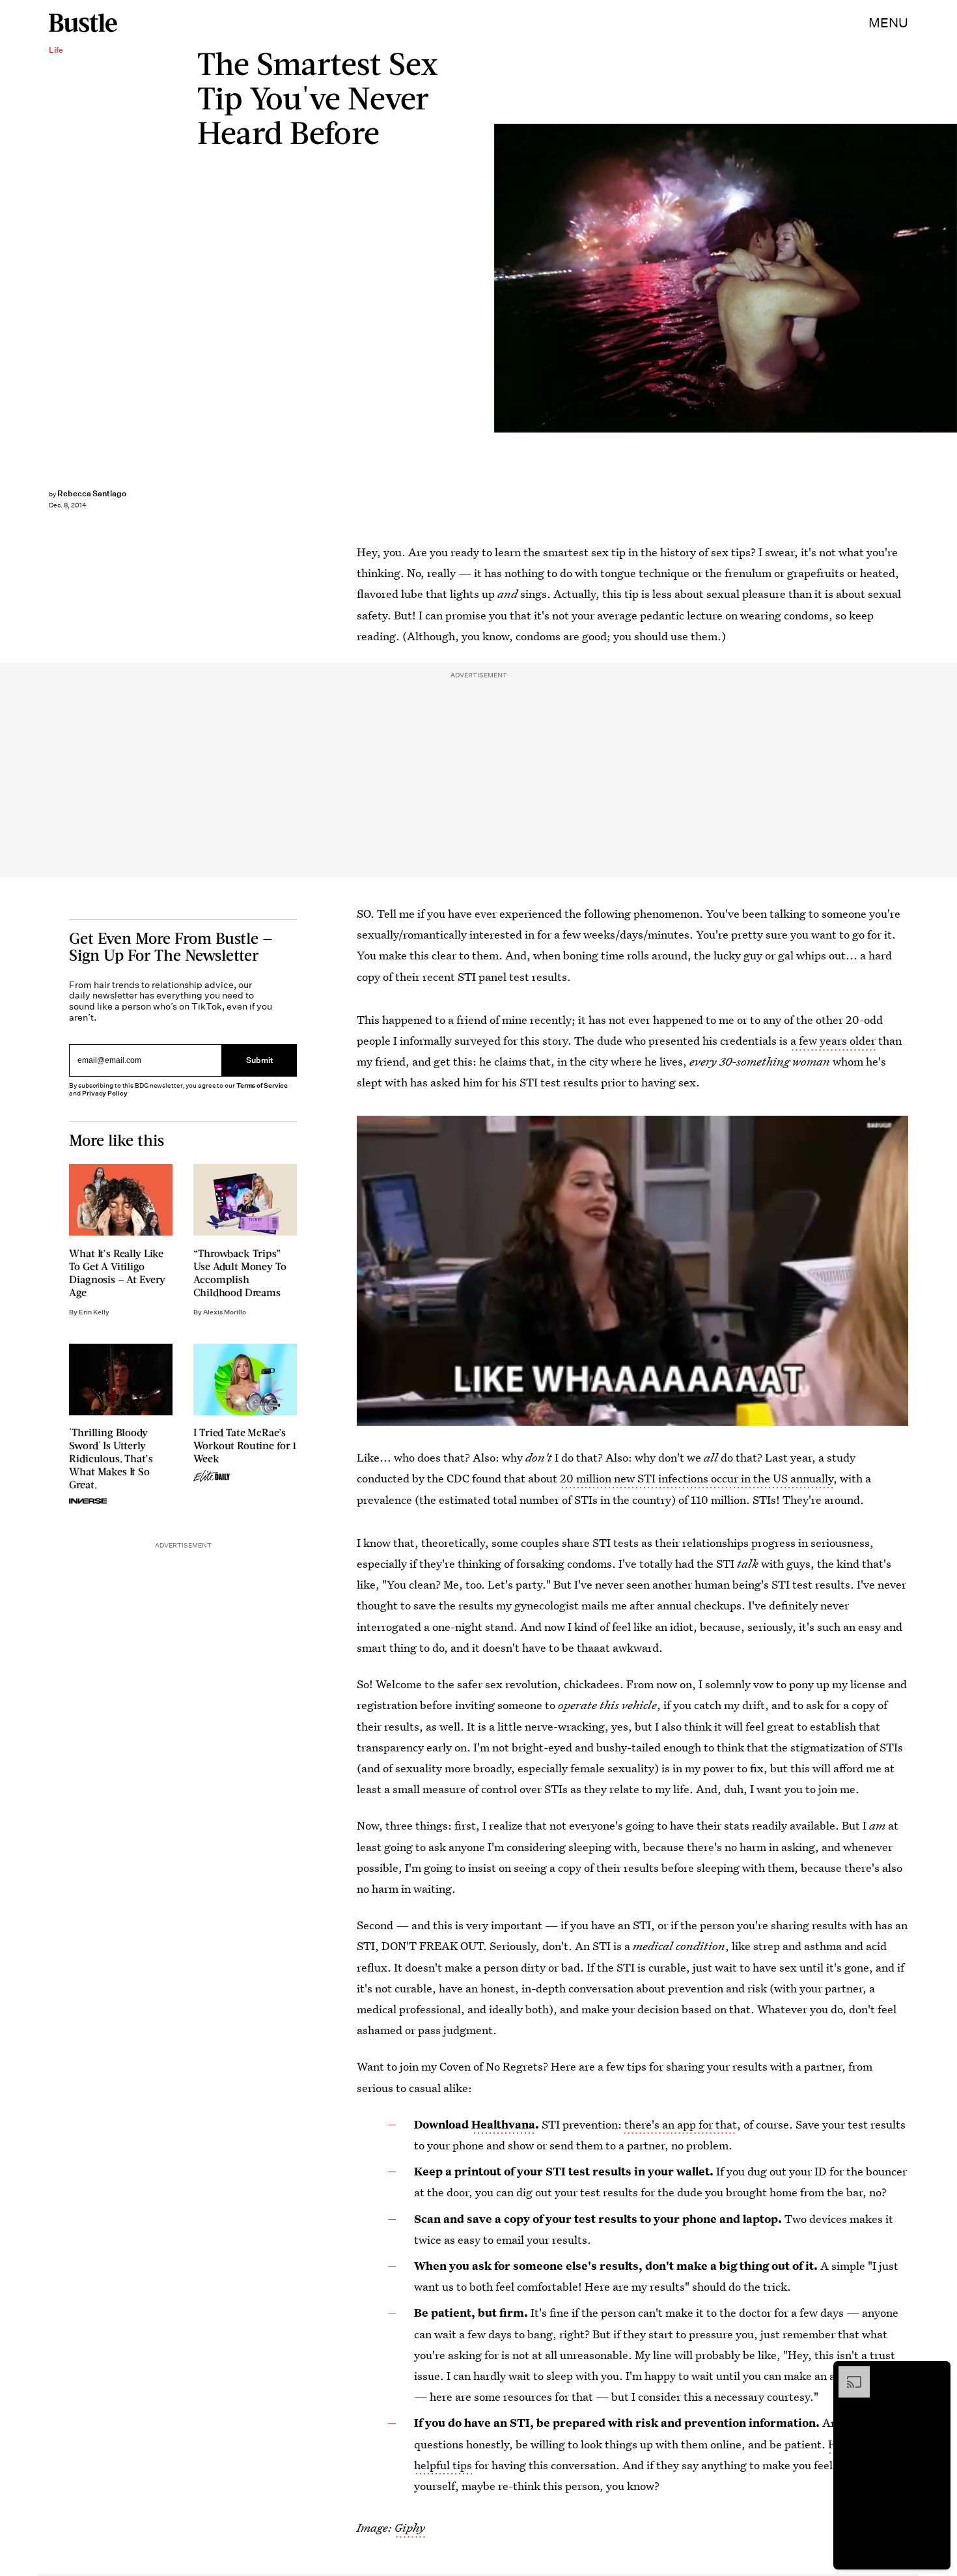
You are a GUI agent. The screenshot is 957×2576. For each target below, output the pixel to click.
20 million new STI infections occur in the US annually (697, 1478)
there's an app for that (681, 2124)
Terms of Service (262, 1085)
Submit (260, 1060)
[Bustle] (83, 23)
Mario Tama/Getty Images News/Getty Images (950, 278)
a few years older (833, 1040)
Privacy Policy (105, 1093)
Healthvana (503, 2124)
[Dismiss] (936, 2373)
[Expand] (848, 2373)
